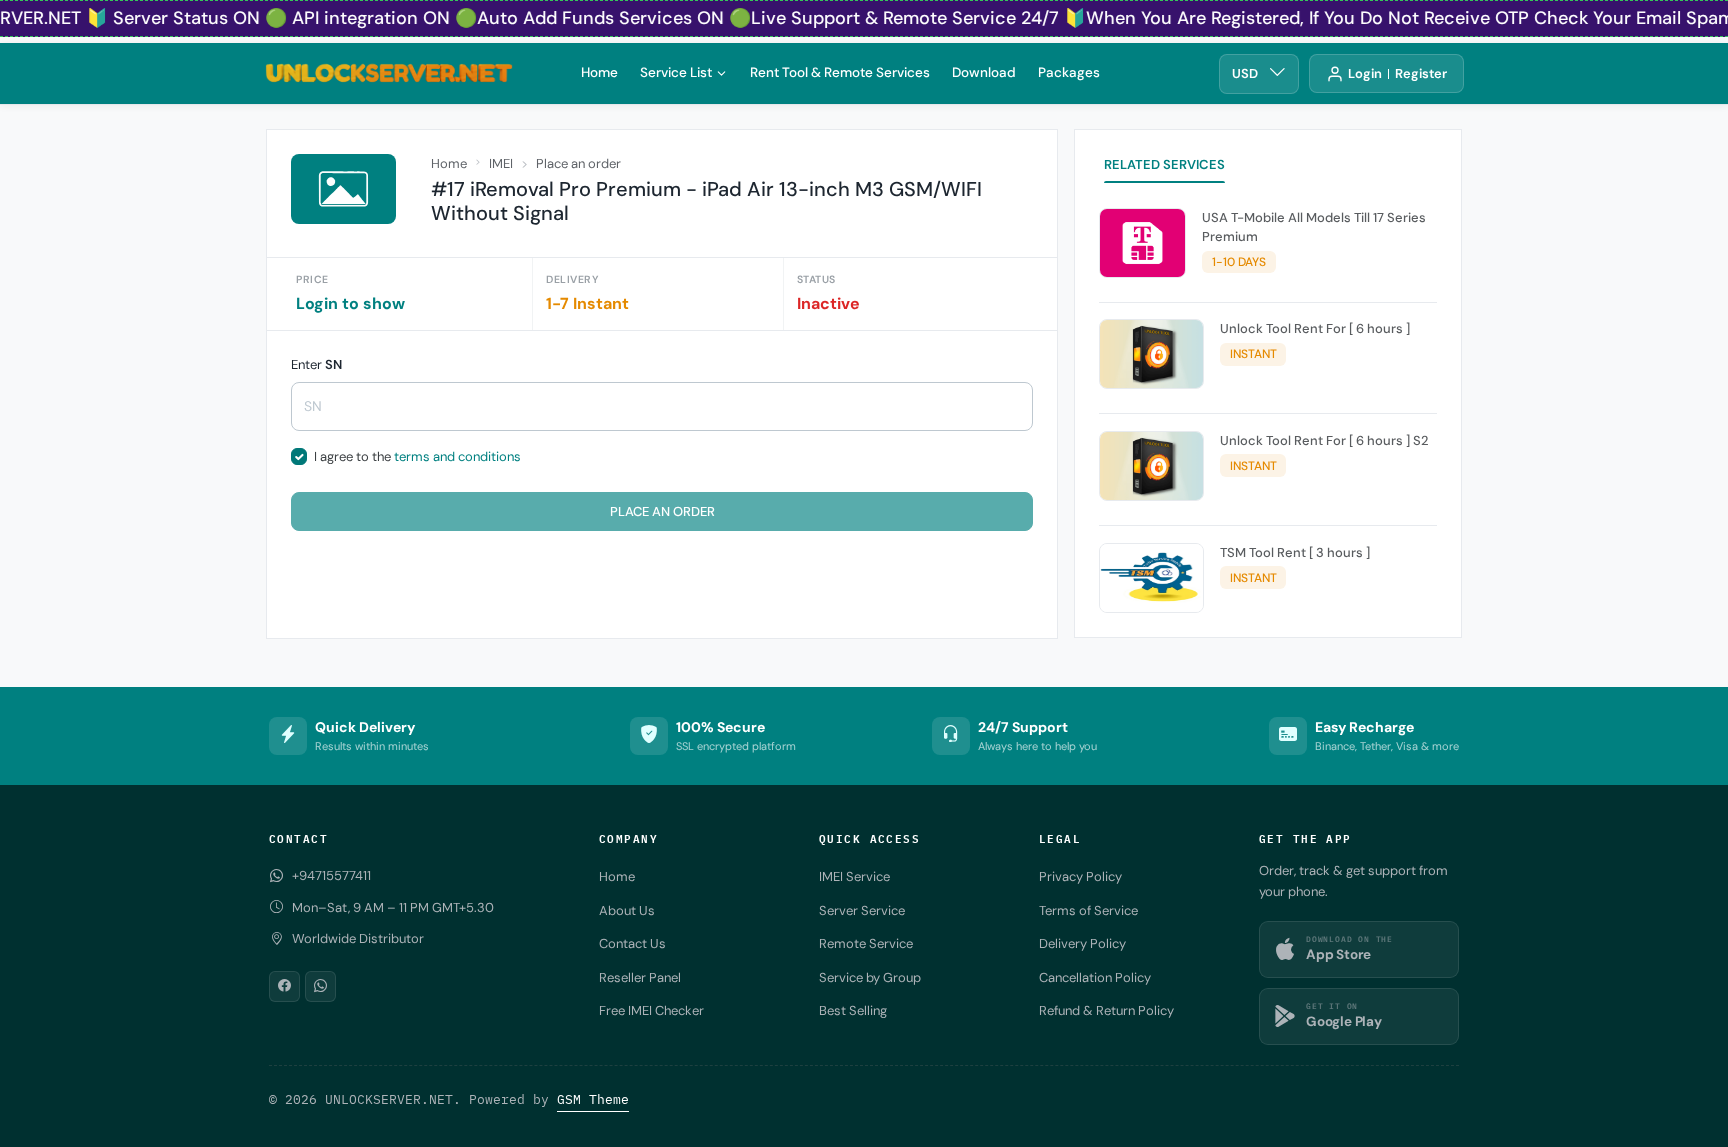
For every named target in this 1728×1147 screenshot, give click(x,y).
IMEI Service (854, 876)
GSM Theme (593, 1099)
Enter (316, 364)
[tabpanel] (1268, 414)
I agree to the (417, 456)
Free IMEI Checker (651, 1010)
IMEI (501, 163)
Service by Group (870, 977)
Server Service (862, 910)
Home (599, 71)
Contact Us (632, 943)
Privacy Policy (1080, 876)
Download (984, 71)
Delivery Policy (1082, 943)
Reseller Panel (640, 977)
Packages (1069, 71)
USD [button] (1245, 73)
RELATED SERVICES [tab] (1164, 164)
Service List (676, 71)
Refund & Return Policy (1106, 1010)
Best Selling (853, 1010)
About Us (627, 910)
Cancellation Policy (1095, 977)
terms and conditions (457, 456)
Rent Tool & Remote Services (840, 71)
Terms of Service (1088, 910)
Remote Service (866, 943)
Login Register (1397, 73)
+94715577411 (331, 875)
